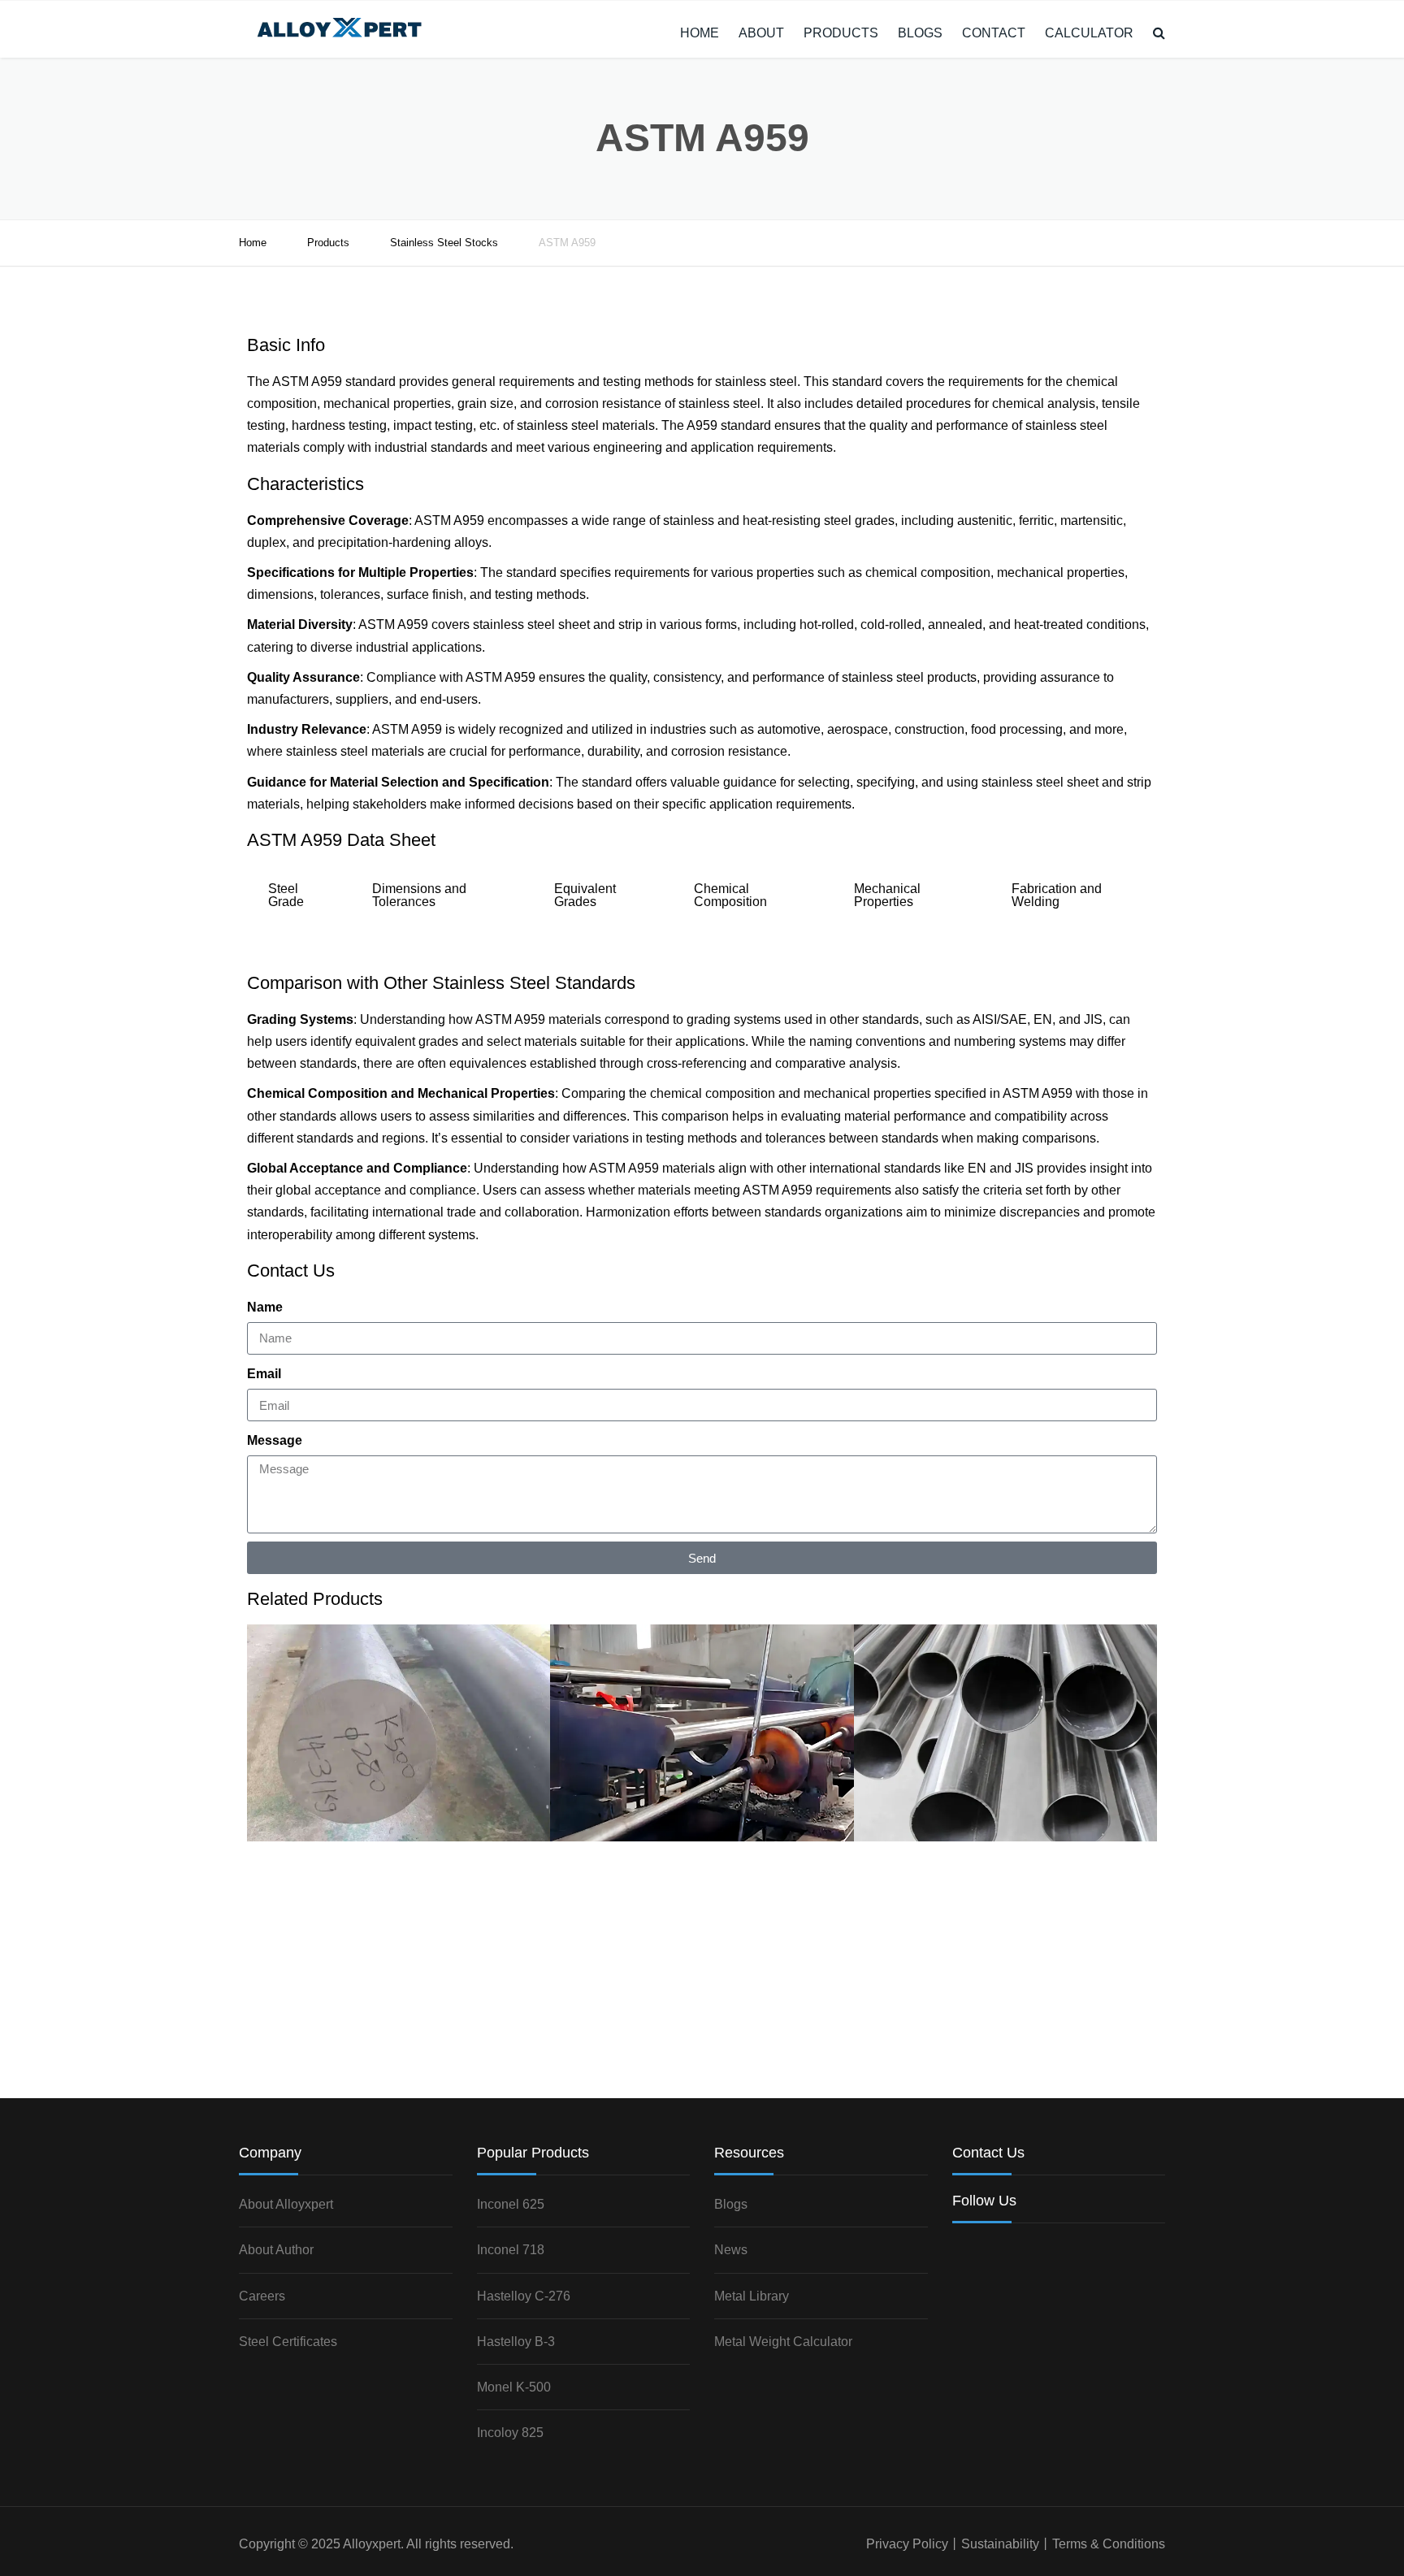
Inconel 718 (511, 2250)
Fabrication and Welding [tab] (1057, 895)
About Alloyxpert (286, 2204)
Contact (994, 33)
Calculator (1089, 33)
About (761, 33)
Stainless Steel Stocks (444, 243)
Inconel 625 (511, 2204)
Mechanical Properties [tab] (887, 895)
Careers (262, 2296)
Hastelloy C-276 (524, 2296)
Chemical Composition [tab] (730, 895)
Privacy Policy (907, 2544)
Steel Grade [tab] (286, 895)
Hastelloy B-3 (516, 2342)
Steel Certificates (288, 2342)
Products (841, 33)
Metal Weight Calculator (783, 2342)
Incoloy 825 (510, 2433)
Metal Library (752, 2296)
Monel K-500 (514, 2387)
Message (275, 1440)
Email (264, 1374)
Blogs (920, 33)
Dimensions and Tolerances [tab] (419, 895)
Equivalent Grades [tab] (585, 895)
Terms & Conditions (1109, 2544)
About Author (276, 2250)
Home (700, 33)
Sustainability (1000, 2544)
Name (265, 1307)
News (731, 2250)
